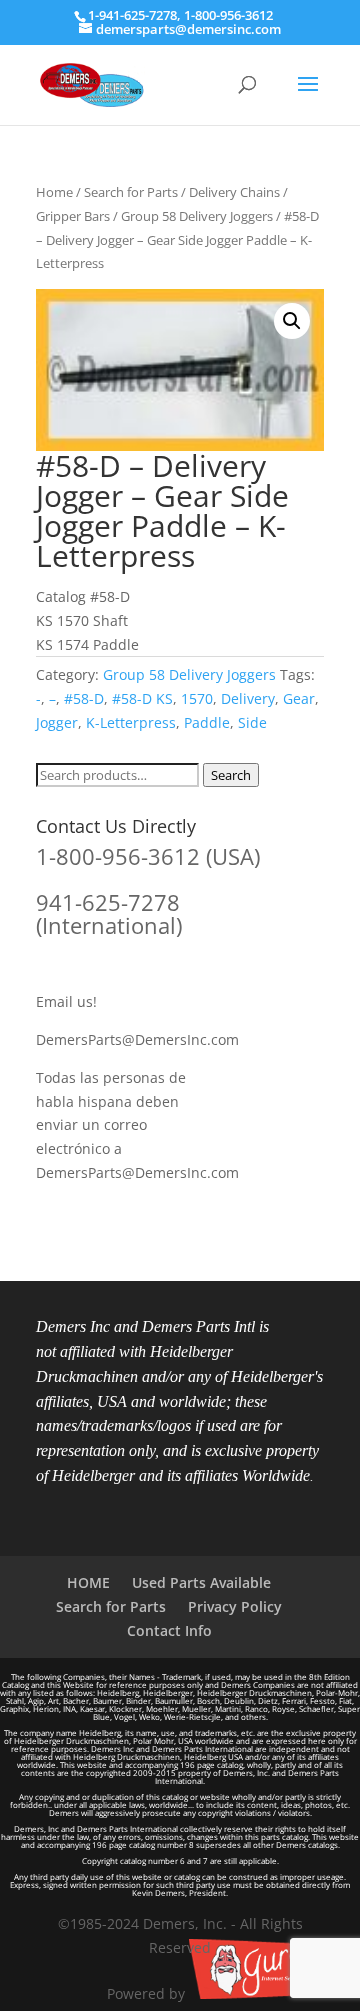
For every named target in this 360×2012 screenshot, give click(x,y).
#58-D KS (142, 698)
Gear (299, 698)
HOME (88, 1582)
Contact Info (169, 1630)
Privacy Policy (235, 1606)
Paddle (207, 722)
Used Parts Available (201, 1582)
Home (54, 192)
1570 (197, 698)
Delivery (248, 698)
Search (231, 775)
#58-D (84, 698)
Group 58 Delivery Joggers (197, 216)
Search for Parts (131, 192)
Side (252, 722)
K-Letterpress (131, 722)
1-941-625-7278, (136, 15)
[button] (292, 321)
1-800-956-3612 (228, 15)
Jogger (57, 722)
